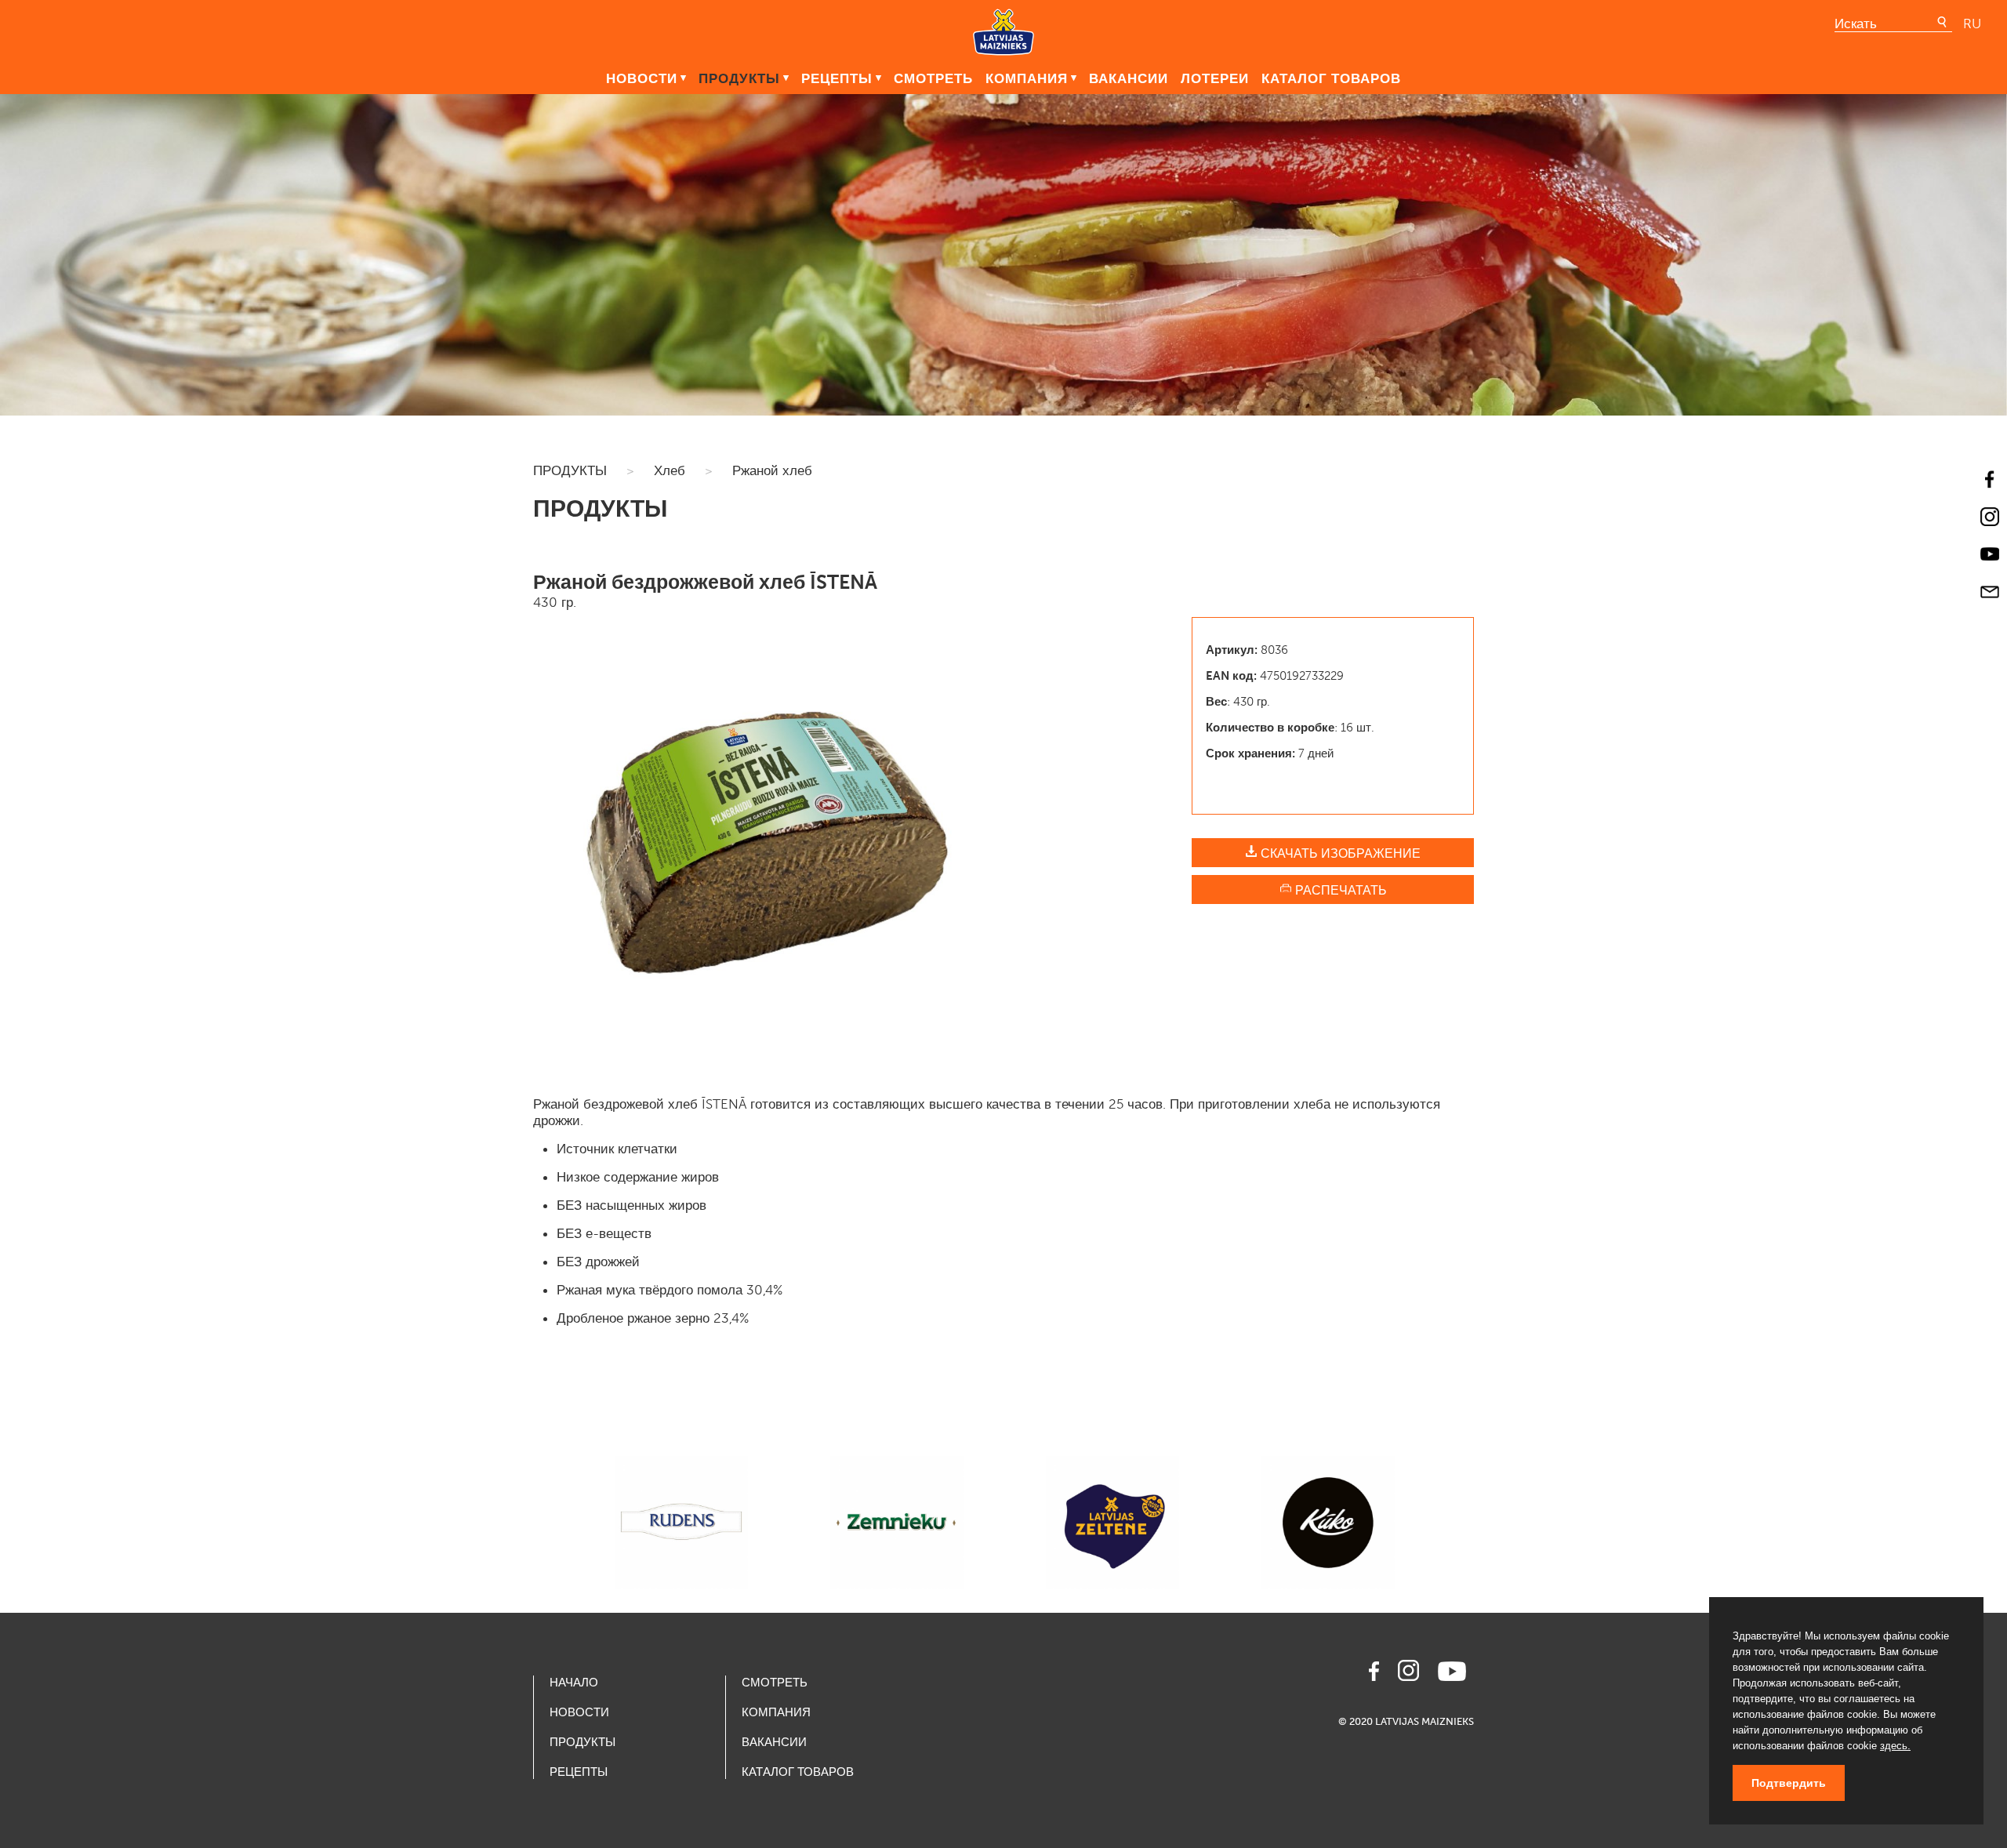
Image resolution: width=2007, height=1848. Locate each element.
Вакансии (1129, 78)
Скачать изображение (1339, 853)
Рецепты (837, 78)
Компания (1027, 78)
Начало (574, 1683)
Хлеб (670, 470)
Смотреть (933, 78)
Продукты (739, 78)
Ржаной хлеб (772, 470)
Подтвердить (1789, 1783)
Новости (642, 78)
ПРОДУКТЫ (570, 470)
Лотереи (1215, 78)
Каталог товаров (1331, 78)
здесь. (1895, 1746)
